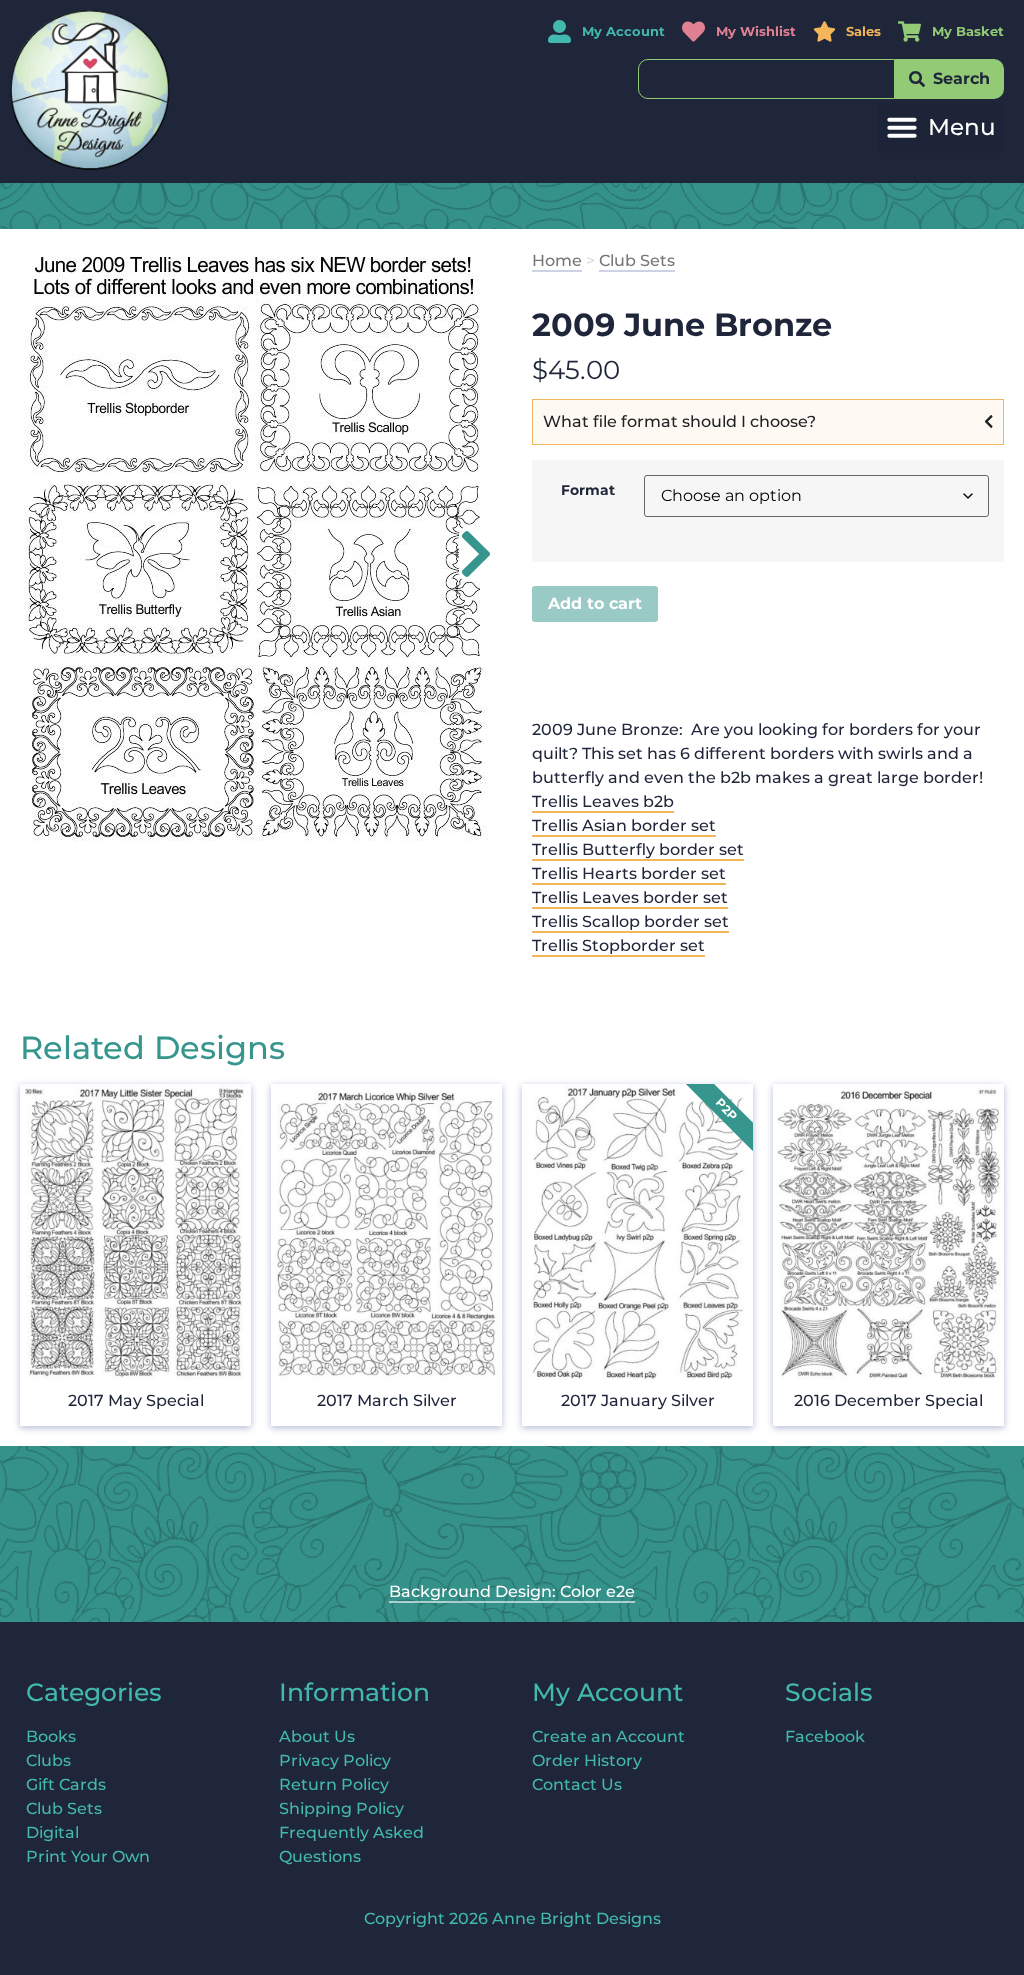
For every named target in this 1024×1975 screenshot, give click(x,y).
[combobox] (766, 79)
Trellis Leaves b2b (603, 801)
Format (588, 490)
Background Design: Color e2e (512, 1591)
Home (557, 260)
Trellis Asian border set (624, 825)
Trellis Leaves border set (630, 897)
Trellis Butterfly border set (638, 849)
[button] (941, 127)
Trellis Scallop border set (630, 921)
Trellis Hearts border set (629, 873)
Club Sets (637, 260)
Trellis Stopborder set (618, 945)
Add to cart (595, 603)
